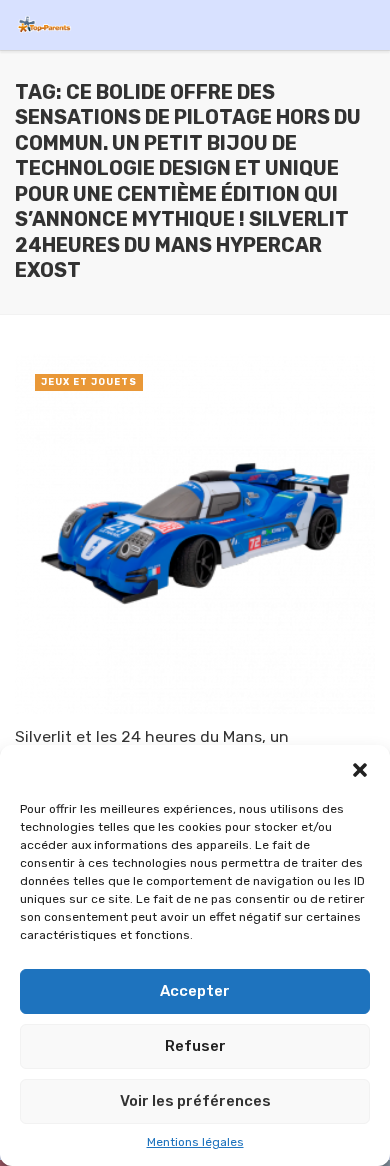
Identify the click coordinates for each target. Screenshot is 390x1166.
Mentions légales (195, 1142)
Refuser (195, 1046)
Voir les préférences (195, 1101)
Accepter (195, 991)
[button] (360, 770)
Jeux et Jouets (89, 382)
